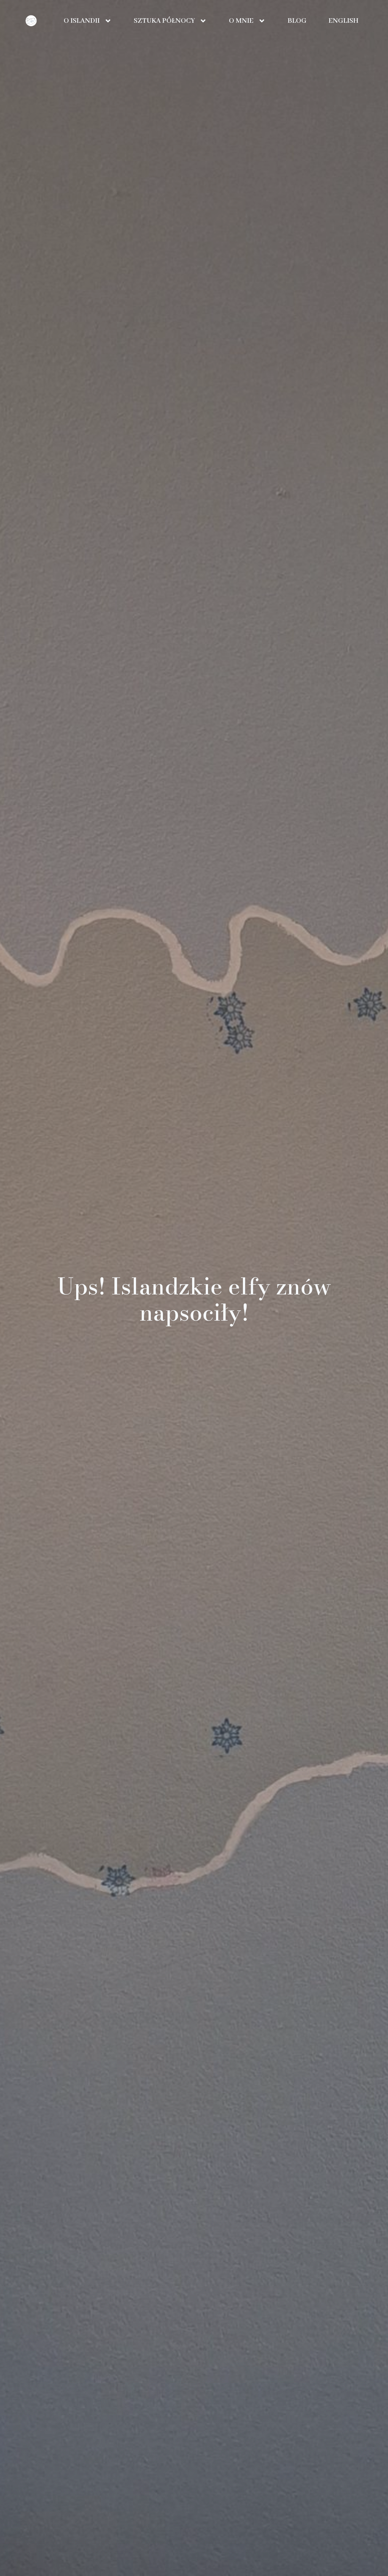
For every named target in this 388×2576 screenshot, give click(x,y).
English (343, 21)
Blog (297, 21)
